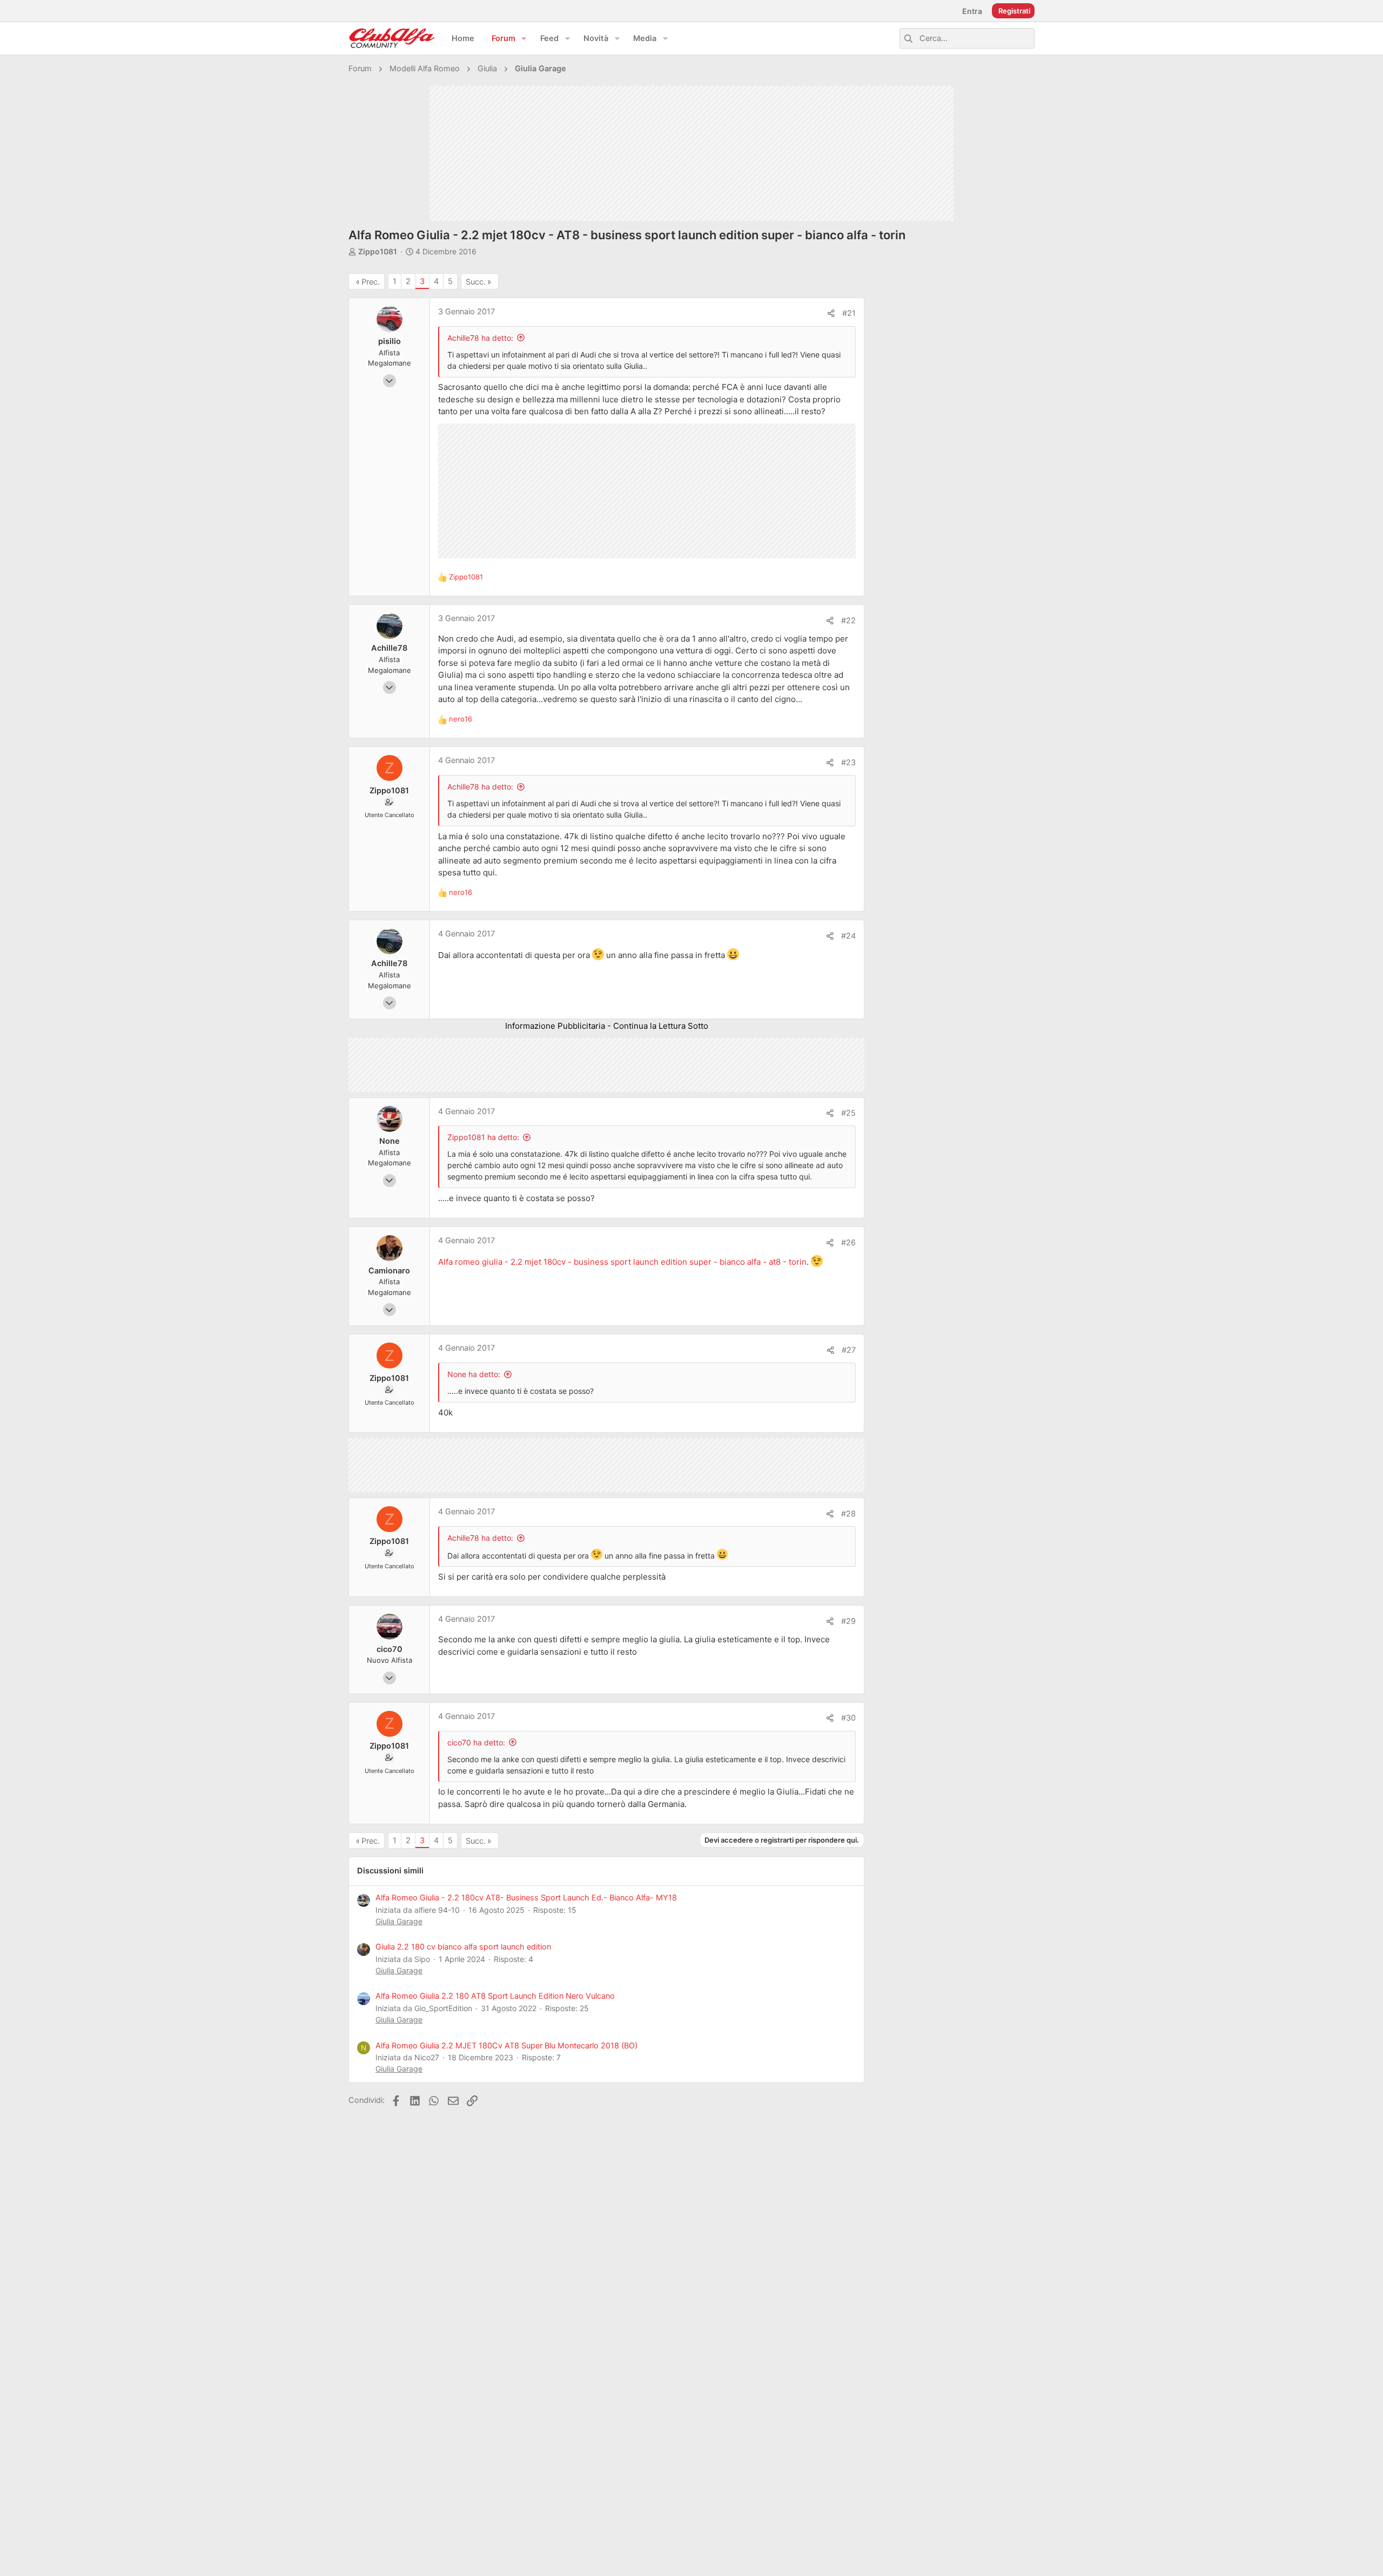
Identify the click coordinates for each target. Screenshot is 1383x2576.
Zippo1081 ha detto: (483, 1137)
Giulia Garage (399, 1921)
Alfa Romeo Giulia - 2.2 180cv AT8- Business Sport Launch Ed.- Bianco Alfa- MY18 (526, 1898)
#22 (848, 621)
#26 (848, 1243)
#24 (848, 936)
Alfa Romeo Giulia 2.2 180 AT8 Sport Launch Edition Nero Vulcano (495, 1996)
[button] (524, 39)
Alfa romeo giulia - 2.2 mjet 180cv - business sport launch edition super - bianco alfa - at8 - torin (622, 1262)
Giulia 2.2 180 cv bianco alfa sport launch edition (463, 1947)
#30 (848, 1718)
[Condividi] (831, 313)
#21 (849, 313)
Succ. (476, 282)
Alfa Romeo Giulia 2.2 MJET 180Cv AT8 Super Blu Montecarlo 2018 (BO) (506, 2046)
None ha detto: (474, 1374)
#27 (849, 1350)
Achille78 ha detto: (480, 338)
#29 (848, 1621)
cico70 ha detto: (476, 1742)
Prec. (371, 282)
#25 (848, 1113)
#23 (848, 763)
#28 (848, 1514)
